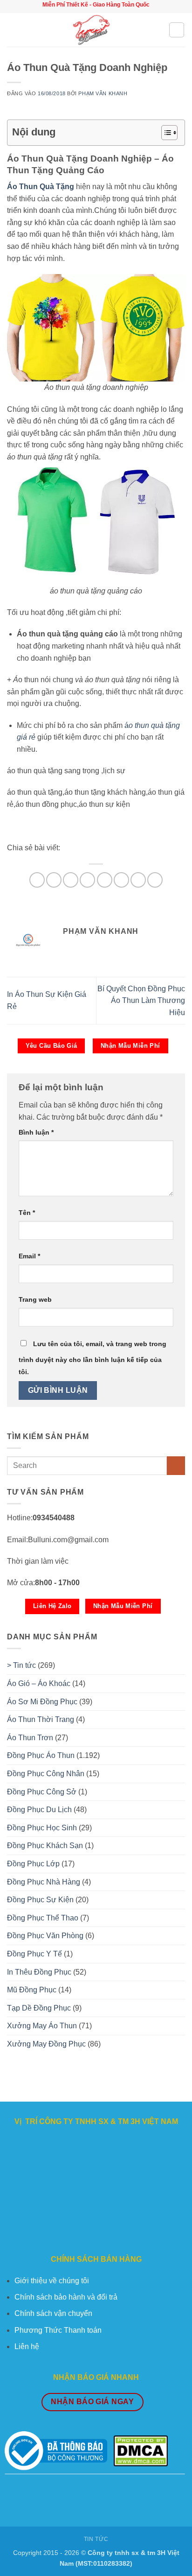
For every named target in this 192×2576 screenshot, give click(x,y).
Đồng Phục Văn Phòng (45, 1936)
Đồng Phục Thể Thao (43, 1918)
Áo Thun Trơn (30, 1738)
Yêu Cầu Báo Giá (51, 1046)
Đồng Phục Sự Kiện (40, 1900)
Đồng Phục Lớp (33, 1864)
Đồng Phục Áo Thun (41, 1755)
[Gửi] (176, 1465)
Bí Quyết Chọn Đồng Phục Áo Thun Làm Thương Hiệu (141, 1001)
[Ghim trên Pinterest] (87, 880)
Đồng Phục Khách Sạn (45, 1846)
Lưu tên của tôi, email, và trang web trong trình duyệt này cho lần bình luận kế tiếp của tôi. (93, 1358)
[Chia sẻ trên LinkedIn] (121, 880)
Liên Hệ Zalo (52, 1606)
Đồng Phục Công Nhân (46, 1774)
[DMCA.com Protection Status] (141, 2450)
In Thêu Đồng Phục (39, 1972)
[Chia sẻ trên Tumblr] (138, 880)
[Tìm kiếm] (177, 30)
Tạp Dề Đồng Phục (39, 2008)
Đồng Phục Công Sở (42, 1792)
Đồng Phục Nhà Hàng (44, 1882)
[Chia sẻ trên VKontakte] (105, 880)
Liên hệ (27, 2347)
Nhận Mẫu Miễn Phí (130, 1046)
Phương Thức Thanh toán (58, 2330)
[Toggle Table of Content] (165, 133)
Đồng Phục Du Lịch (39, 1810)
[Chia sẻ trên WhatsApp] (37, 880)
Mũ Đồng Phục (32, 1990)
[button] (13, 30)
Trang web (35, 1299)
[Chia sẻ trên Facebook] (54, 880)
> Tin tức (21, 1665)
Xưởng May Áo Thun (42, 2026)
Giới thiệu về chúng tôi (52, 2281)
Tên (27, 1213)
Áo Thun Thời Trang (41, 1719)
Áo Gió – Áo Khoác (39, 1683)
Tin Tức (96, 2539)
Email (29, 1256)
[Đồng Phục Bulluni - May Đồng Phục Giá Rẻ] (93, 30)
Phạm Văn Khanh (103, 93)
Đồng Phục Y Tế (34, 1954)
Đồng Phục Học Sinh (42, 1828)
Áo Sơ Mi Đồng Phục (42, 1702)
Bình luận (36, 1132)
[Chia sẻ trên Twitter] (71, 880)
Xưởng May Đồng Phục (46, 2044)
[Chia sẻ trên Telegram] (155, 880)
